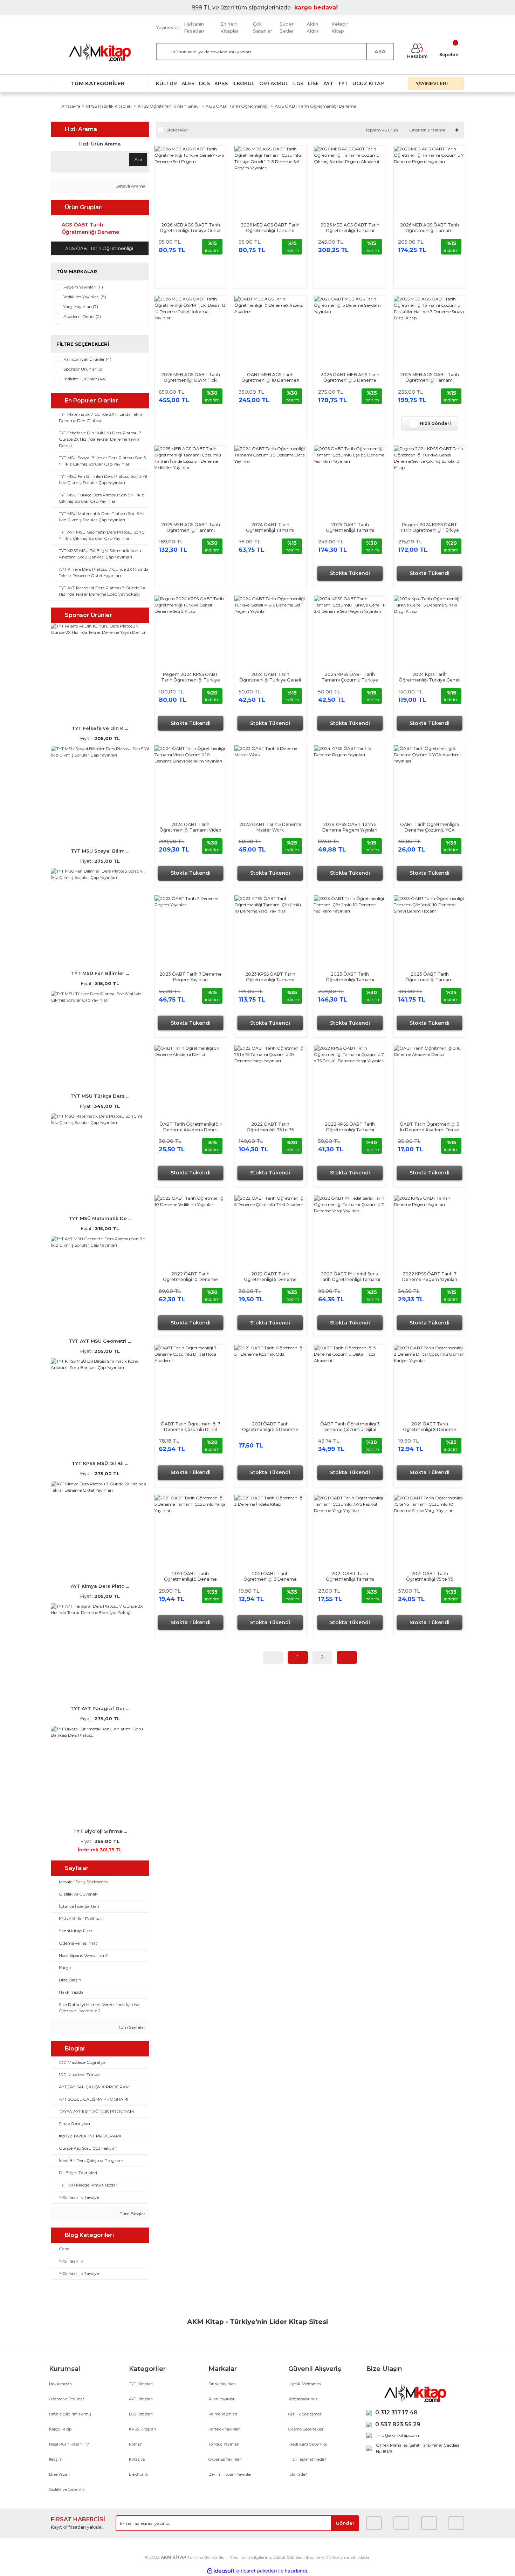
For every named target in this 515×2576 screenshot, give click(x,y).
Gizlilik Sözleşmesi (305, 2414)
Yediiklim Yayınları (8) (85, 297)
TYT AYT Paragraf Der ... (100, 1708)
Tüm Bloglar (132, 2214)
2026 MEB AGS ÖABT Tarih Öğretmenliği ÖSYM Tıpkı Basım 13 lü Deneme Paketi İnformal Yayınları (191, 378)
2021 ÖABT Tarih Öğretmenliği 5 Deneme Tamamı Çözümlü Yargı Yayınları (190, 1577)
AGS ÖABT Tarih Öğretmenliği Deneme (315, 106)
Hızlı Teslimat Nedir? (307, 2459)
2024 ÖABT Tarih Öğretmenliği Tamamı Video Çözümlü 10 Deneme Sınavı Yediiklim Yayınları (190, 827)
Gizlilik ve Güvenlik (67, 2489)
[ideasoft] (221, 2571)
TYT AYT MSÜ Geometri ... (100, 1341)
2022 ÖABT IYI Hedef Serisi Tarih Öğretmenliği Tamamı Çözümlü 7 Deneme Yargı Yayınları (350, 1277)
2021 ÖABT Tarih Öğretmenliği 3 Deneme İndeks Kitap (270, 1577)
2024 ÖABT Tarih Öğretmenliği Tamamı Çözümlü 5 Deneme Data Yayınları (270, 528)
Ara (138, 159)
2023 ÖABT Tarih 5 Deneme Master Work (270, 827)
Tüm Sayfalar (131, 2027)
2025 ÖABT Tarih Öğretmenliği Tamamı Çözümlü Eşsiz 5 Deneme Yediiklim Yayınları (350, 528)
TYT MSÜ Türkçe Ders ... (100, 1096)
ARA (380, 52)
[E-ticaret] (257, 2571)
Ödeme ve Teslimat (67, 2399)
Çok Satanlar (263, 27)
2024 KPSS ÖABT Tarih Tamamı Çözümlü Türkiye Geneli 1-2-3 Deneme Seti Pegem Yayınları (350, 677)
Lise (313, 83)
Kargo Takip (60, 2429)
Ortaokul (274, 83)
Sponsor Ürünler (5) (83, 369)
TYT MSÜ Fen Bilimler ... (100, 973)
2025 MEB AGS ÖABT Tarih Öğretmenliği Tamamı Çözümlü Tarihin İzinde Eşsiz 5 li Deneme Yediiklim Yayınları (191, 528)
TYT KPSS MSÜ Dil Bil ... (100, 1463)
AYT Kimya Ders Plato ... (100, 1586)
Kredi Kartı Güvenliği (308, 2444)
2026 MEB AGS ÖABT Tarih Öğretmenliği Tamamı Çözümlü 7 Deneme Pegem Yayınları (430, 228)
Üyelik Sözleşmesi (305, 2384)
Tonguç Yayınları (224, 2444)
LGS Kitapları (141, 2414)
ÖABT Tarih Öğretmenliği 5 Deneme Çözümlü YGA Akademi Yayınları (430, 827)
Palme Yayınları (223, 2414)
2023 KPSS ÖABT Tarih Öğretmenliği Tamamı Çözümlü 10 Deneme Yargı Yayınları (270, 977)
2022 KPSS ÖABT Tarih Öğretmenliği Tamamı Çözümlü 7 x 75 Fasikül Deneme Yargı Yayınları (350, 1127)
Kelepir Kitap (340, 27)
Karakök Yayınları (225, 2429)
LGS (298, 83)
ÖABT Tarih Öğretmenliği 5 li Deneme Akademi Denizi (191, 1127)
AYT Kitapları (141, 2399)
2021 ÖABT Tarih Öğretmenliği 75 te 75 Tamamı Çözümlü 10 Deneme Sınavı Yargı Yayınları (430, 1577)
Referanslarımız (303, 2399)
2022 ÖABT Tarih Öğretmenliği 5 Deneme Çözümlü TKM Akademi (270, 1277)
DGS (204, 83)
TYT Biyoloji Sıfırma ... (100, 1831)
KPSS (221, 83)
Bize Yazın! (59, 2474)
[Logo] (100, 52)
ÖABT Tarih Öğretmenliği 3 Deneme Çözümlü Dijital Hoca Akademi (350, 1427)
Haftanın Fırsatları (194, 27)
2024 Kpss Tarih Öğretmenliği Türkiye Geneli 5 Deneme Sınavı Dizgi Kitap (430, 677)
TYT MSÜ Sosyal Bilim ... (100, 851)
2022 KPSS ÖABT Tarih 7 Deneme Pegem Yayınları (430, 1277)
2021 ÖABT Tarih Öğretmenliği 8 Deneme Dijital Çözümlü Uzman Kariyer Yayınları (430, 1427)
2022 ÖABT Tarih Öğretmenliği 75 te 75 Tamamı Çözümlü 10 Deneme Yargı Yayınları (270, 1127)
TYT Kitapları (141, 2384)
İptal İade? (298, 2474)
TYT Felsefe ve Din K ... (100, 728)
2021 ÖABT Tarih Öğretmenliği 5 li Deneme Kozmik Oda (270, 1427)
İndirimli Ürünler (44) (85, 379)
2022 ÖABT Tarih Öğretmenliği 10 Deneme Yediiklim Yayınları (190, 1277)
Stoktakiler (177, 130)
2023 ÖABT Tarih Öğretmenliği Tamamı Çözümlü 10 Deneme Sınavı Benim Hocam (430, 977)
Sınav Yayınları (222, 2384)
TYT (343, 83)
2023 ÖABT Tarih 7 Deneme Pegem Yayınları (191, 977)
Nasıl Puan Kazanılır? (69, 2444)
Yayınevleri (168, 27)
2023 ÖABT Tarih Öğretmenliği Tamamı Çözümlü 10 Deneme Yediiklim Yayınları (350, 977)
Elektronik (139, 2474)
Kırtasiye (137, 2459)
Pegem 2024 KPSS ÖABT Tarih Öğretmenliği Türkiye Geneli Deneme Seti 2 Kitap (191, 677)
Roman (136, 2444)
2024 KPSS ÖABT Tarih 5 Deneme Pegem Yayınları (350, 827)
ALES (188, 83)
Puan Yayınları (222, 2399)
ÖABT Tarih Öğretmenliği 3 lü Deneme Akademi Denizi (430, 1127)
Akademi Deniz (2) (82, 316)
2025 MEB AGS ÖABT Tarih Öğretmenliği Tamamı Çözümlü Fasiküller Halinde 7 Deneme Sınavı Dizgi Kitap (430, 378)
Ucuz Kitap (368, 83)
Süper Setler (287, 27)
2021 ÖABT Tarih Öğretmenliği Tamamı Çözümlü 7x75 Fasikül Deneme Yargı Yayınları (350, 1577)
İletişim (56, 2459)
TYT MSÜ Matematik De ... (100, 1218)
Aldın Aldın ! (314, 27)
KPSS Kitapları (142, 2429)
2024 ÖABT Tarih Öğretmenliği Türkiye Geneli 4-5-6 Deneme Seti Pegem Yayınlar (270, 677)
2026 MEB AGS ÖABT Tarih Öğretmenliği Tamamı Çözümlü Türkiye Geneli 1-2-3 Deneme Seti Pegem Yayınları (270, 228)
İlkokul (243, 83)
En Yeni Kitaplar (229, 27)
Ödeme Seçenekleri (306, 2429)
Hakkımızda (60, 2384)
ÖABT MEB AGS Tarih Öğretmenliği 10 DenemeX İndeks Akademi (270, 378)
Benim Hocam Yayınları (231, 2474)
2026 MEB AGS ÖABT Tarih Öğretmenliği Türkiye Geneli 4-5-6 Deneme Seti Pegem (191, 228)
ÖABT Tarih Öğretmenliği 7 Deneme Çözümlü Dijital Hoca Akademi (191, 1427)
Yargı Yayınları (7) (81, 307)
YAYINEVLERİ (432, 83)
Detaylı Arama (130, 186)
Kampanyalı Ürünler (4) (87, 359)
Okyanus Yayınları (225, 2459)
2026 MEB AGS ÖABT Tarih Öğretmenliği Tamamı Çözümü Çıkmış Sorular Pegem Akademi (350, 228)
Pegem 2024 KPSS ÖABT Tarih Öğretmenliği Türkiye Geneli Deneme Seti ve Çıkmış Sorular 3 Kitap (430, 528)
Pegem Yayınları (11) (83, 287)
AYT (328, 83)
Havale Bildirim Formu (70, 2414)
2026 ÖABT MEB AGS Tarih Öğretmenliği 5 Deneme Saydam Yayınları (350, 378)
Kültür (166, 83)
